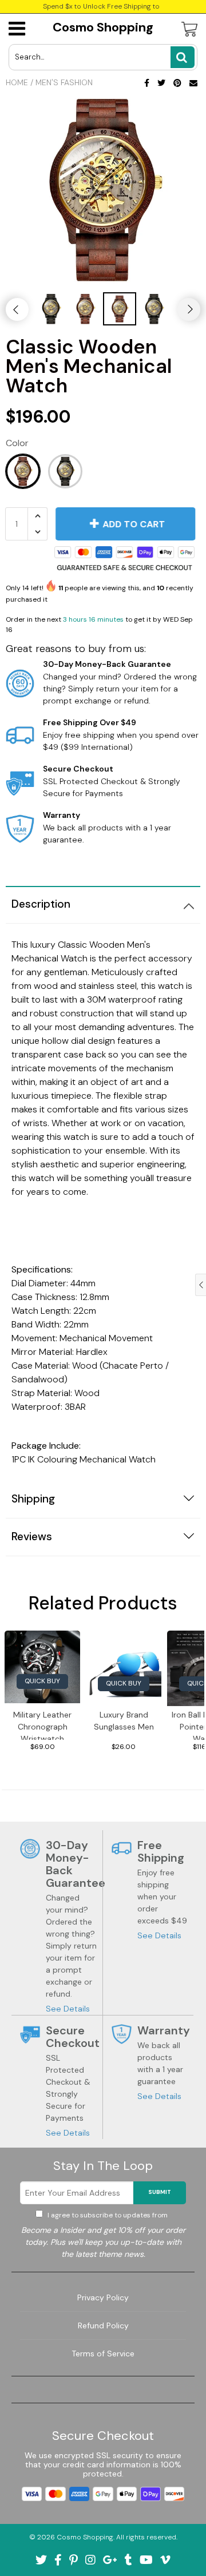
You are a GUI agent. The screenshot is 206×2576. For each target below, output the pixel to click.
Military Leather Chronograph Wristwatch (42, 1725)
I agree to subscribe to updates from (108, 2215)
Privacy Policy (103, 2297)
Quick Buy (42, 1681)
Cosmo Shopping (103, 27)
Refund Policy (103, 2325)
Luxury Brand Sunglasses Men (124, 1721)
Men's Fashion (64, 82)
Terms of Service (103, 2354)
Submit (160, 2192)
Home (17, 82)
